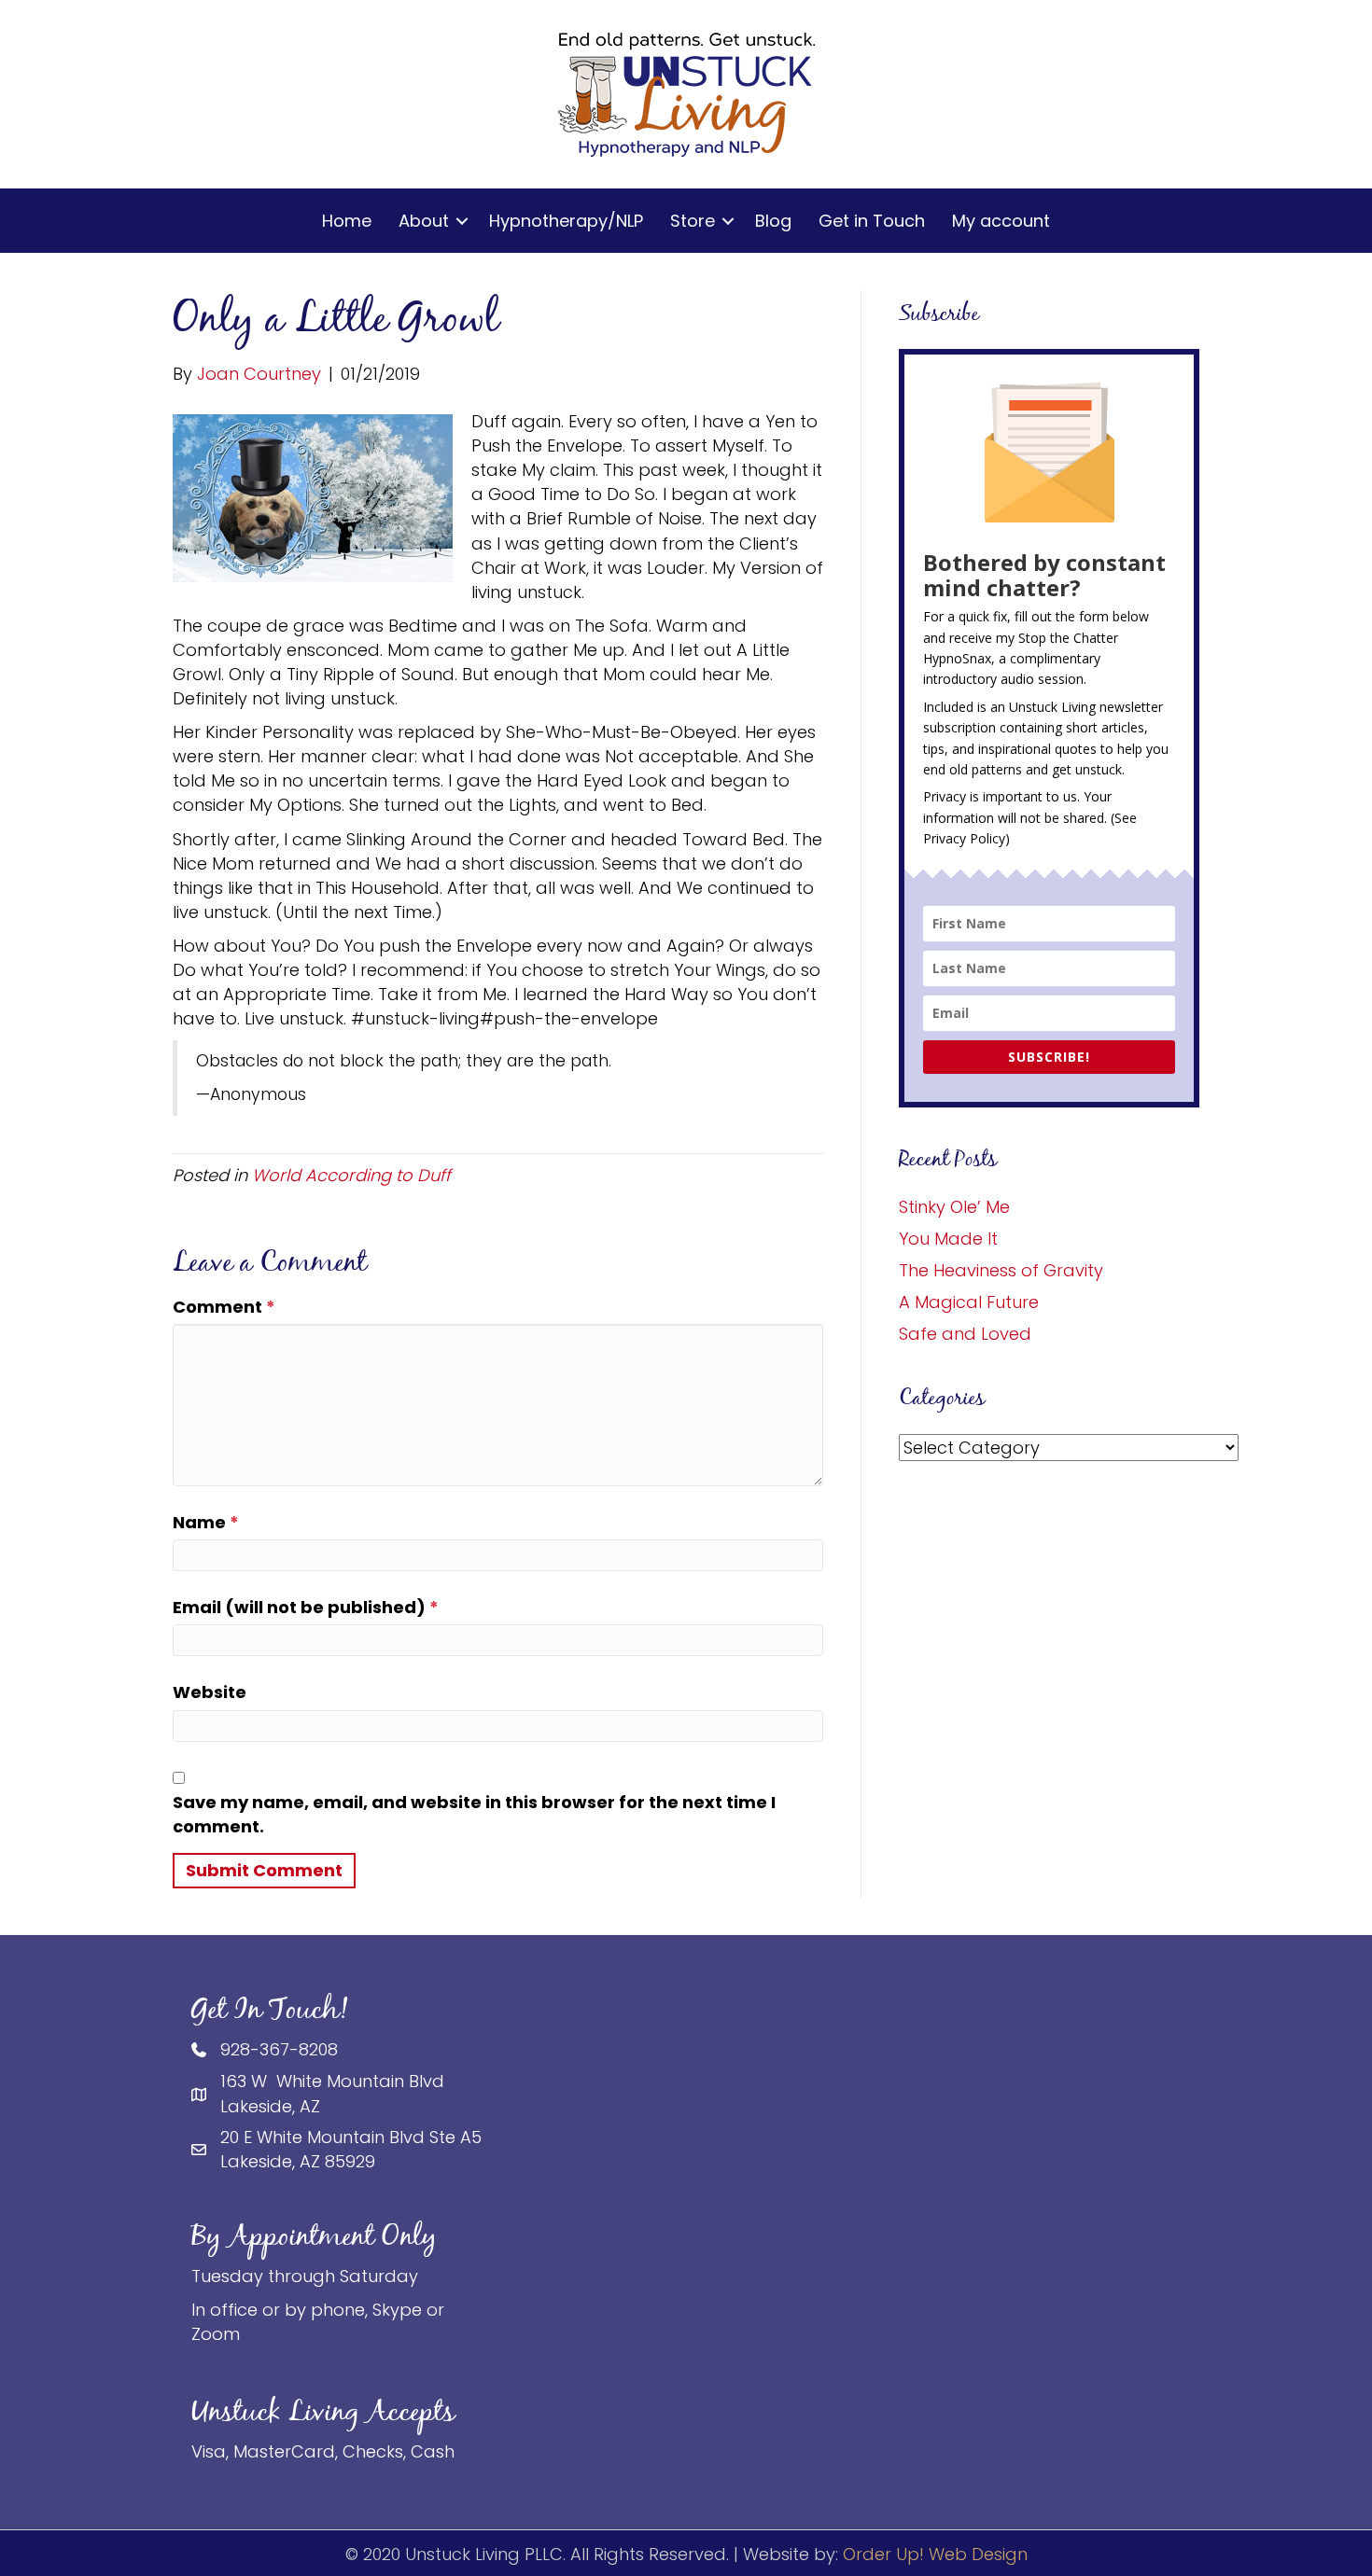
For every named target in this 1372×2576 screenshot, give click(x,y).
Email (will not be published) (306, 1607)
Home (347, 221)
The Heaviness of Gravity (1001, 1270)
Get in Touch (872, 221)
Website (210, 1692)
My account (1001, 221)
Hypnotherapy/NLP (566, 221)
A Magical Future (969, 1302)
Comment (224, 1307)
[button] (462, 221)
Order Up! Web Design (935, 2554)
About (424, 221)
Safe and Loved (965, 1334)
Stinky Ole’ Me (954, 1207)
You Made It (948, 1239)
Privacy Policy (964, 838)
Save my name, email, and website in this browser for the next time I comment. (474, 1814)
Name (206, 1522)
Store (693, 221)
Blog (773, 221)
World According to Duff (351, 1175)
